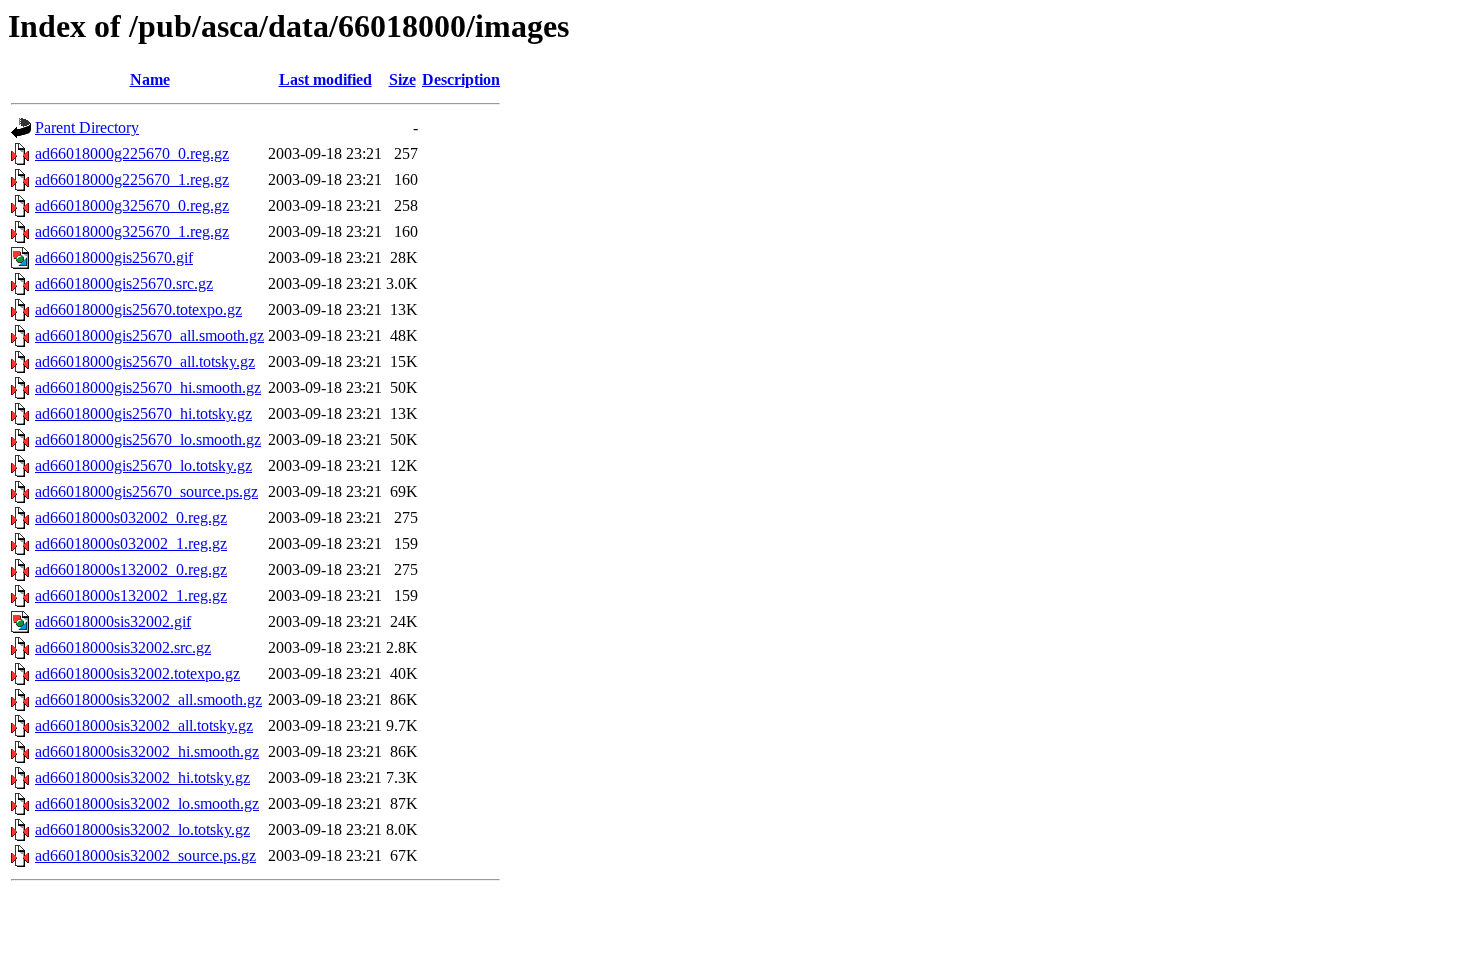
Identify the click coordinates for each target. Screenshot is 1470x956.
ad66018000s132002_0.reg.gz (131, 569)
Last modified (325, 79)
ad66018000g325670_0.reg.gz (132, 205)
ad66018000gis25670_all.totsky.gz (145, 361)
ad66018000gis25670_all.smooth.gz (149, 335)
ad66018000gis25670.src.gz (124, 283)
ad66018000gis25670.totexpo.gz (138, 309)
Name (150, 79)
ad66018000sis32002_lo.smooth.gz (147, 803)
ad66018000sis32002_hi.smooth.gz (147, 751)
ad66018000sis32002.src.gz (123, 647)
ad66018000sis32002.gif (113, 621)
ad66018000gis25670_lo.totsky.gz (143, 465)
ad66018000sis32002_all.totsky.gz (144, 725)
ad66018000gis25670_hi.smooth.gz (148, 387)
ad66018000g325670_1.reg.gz (132, 231)
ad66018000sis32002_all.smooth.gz (148, 699)
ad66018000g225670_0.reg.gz (132, 153)
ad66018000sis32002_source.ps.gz (145, 855)
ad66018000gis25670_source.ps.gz (146, 491)
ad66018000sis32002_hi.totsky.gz (142, 777)
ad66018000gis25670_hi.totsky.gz (143, 413)
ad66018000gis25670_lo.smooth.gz (148, 439)
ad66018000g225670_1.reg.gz (132, 179)
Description (461, 79)
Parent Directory (87, 127)
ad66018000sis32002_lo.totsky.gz (142, 829)
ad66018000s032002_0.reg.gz (131, 517)
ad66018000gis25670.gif (114, 257)
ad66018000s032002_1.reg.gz (131, 543)
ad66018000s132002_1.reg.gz (131, 595)
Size (402, 79)
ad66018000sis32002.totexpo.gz (137, 673)
